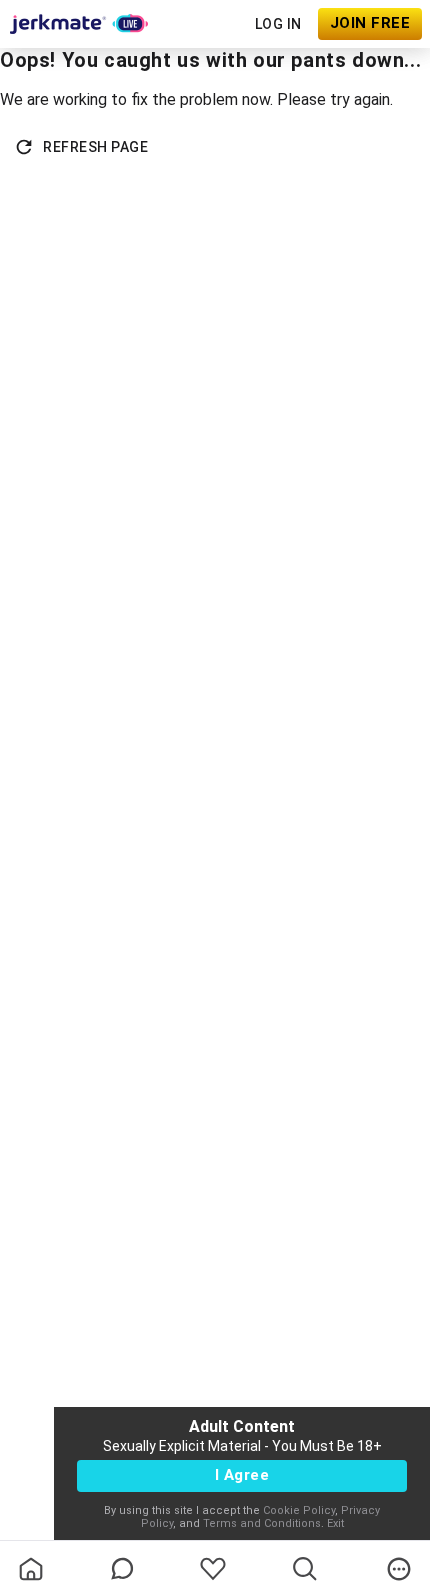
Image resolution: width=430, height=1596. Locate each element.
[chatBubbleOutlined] (122, 1568)
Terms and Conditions (262, 1523)
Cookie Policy (299, 1510)
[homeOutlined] (31, 1569)
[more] (399, 1569)
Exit (335, 1523)
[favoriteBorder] (213, 1569)
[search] (305, 1569)
